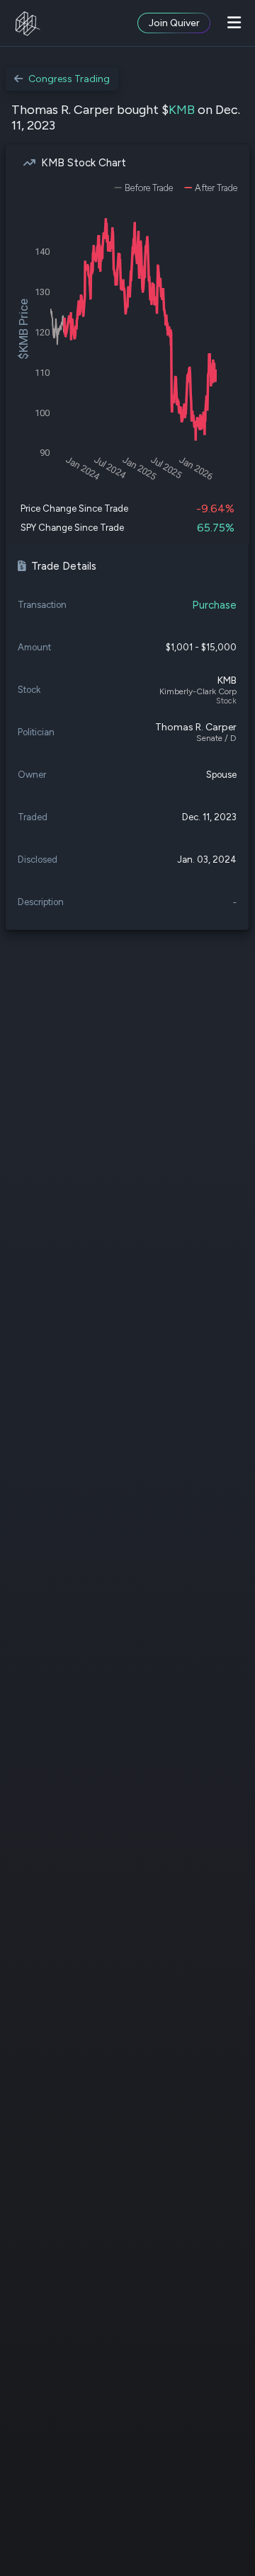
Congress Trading (69, 79)
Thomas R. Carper (196, 727)
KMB (182, 110)
